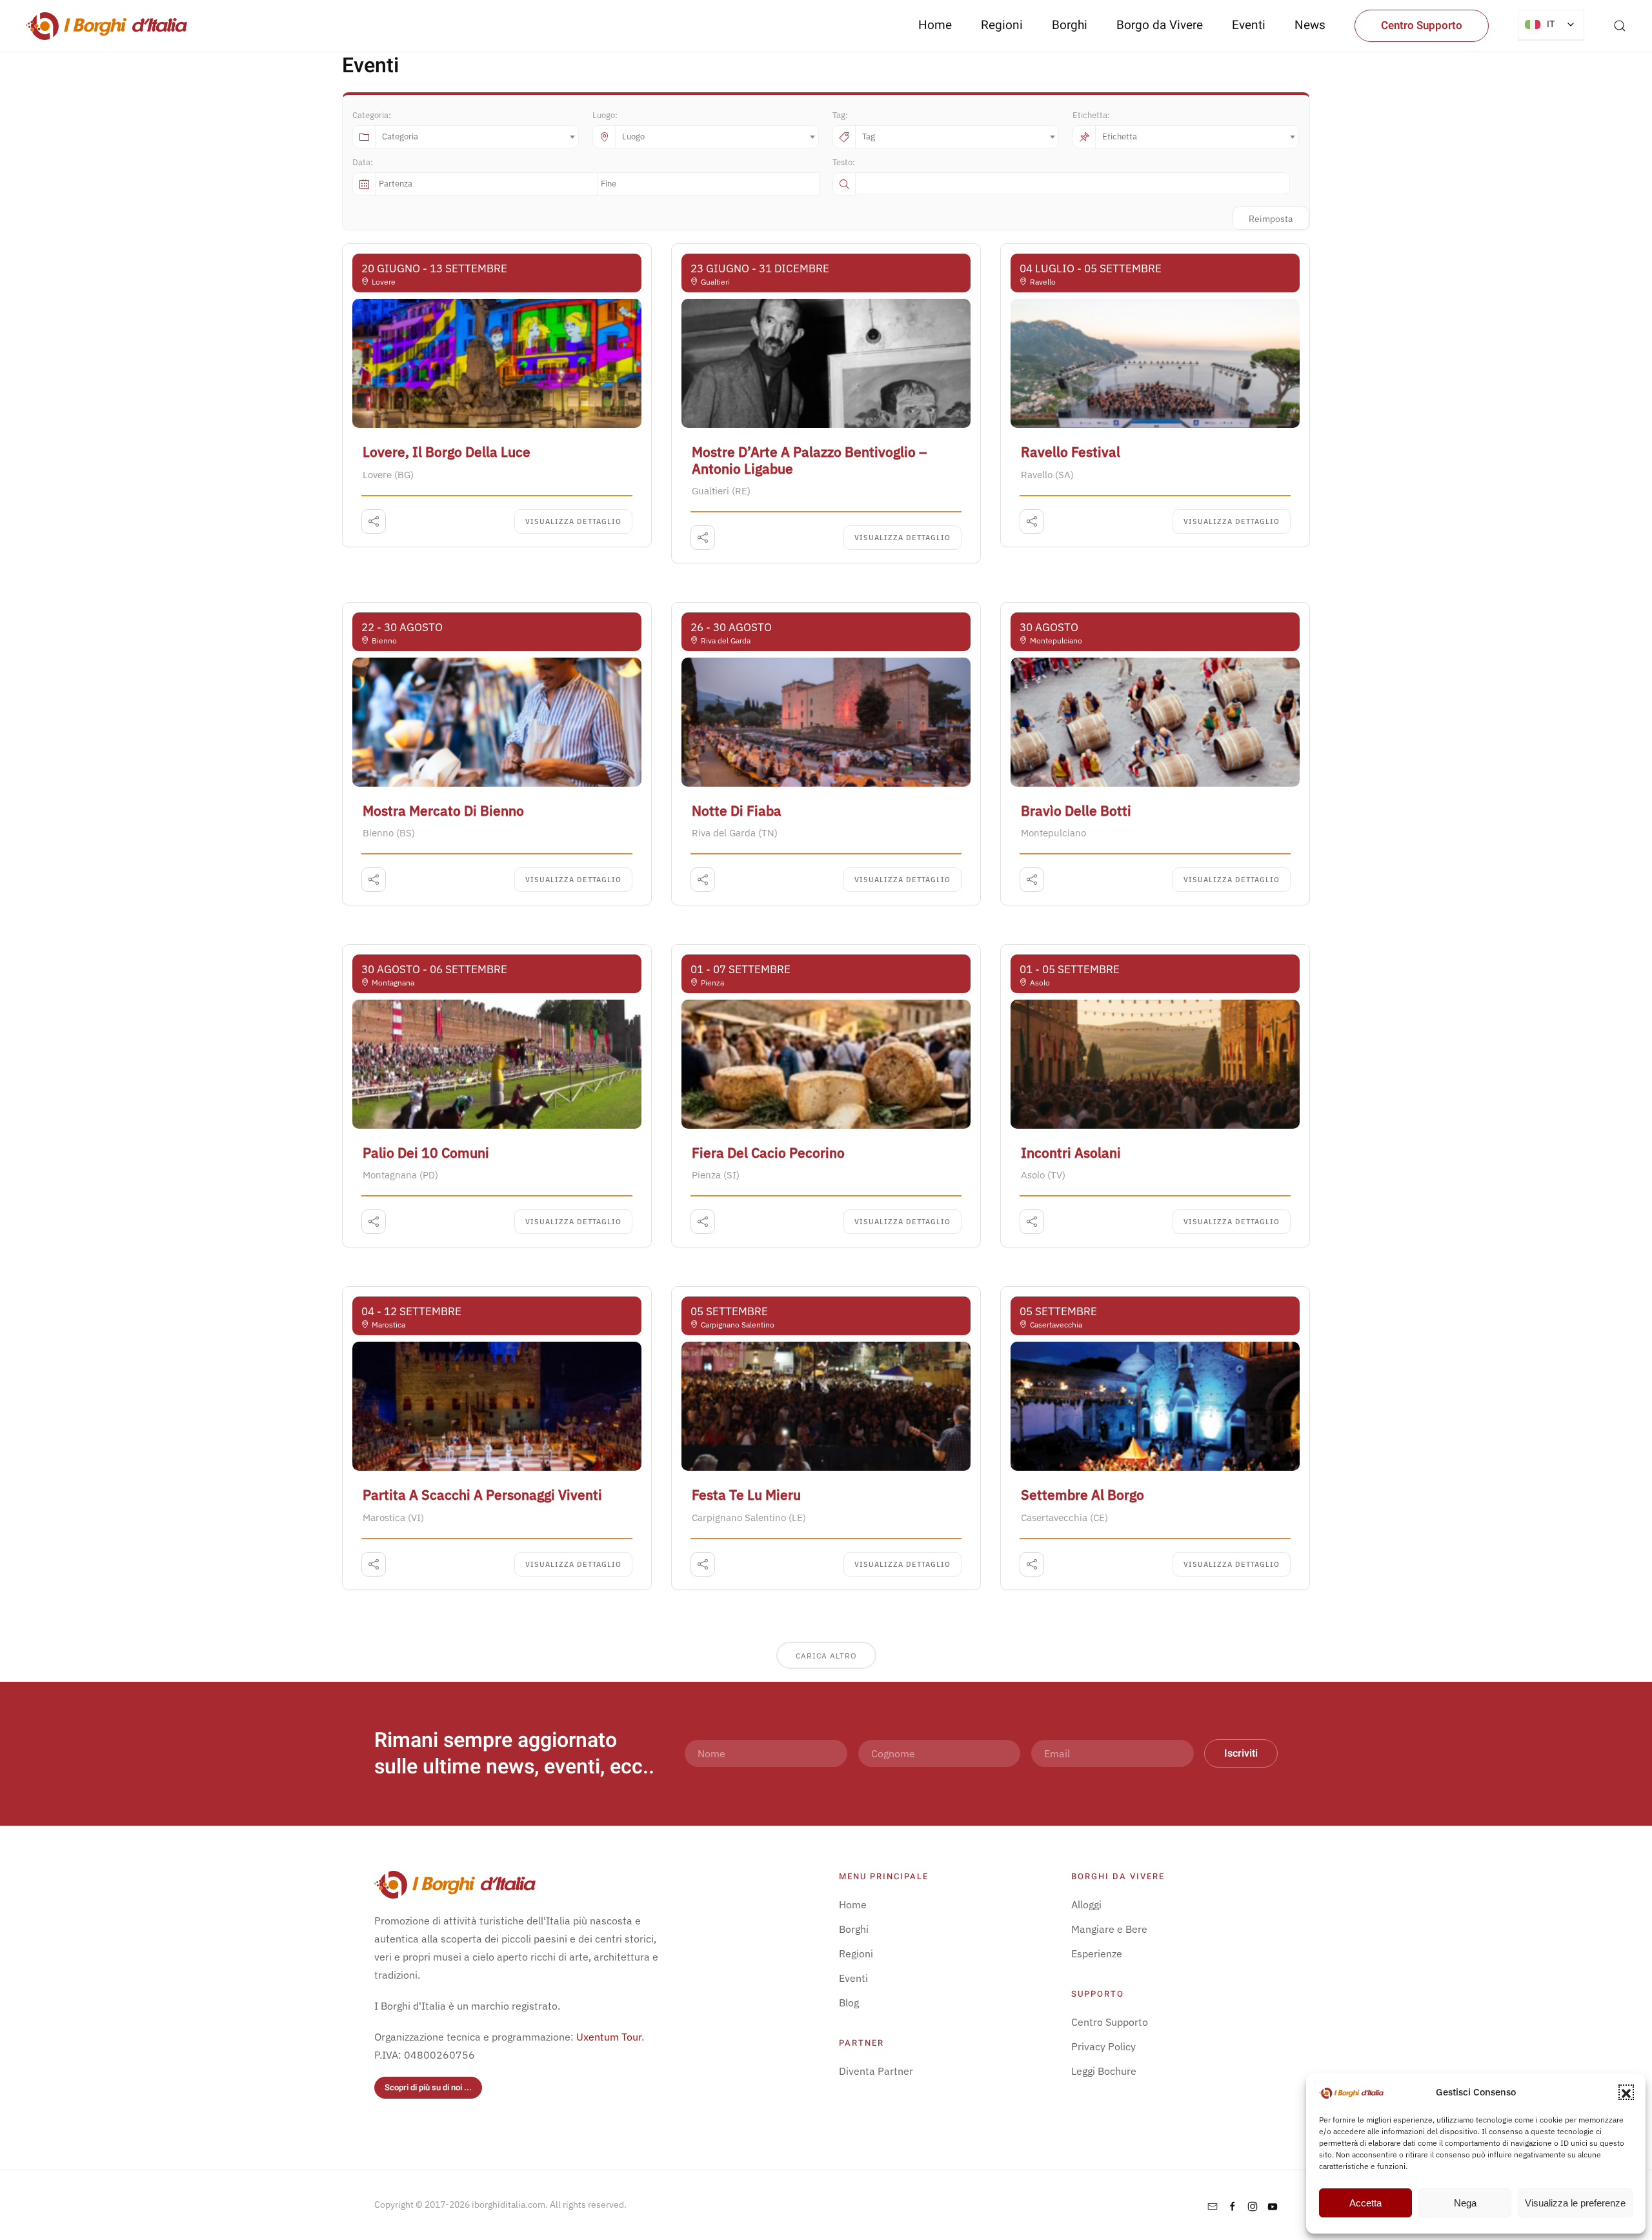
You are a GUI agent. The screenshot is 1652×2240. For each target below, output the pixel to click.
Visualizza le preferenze (1575, 2203)
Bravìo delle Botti (1076, 811)
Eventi (1249, 25)
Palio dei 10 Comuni (426, 1153)
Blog (849, 2003)
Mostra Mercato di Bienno (443, 811)
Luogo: (605, 115)
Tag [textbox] (869, 136)
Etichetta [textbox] (1120, 136)
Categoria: (372, 115)
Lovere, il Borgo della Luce (447, 452)
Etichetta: (1091, 115)
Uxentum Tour (609, 2037)
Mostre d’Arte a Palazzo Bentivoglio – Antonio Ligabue (809, 460)
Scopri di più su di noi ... (428, 2087)
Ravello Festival (1071, 452)
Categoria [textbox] (400, 136)
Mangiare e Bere (1109, 1929)
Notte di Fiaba (737, 811)
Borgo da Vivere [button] (1160, 25)
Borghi (1070, 25)
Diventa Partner (876, 2071)
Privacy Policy (1103, 2046)
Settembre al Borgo (1083, 1495)
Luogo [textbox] (633, 136)
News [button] (1310, 25)
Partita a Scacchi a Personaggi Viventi (482, 1495)
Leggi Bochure (1104, 2071)
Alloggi (1086, 1904)
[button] (1626, 2092)
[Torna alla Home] (106, 26)
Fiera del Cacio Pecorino (768, 1153)
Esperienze (1097, 1953)
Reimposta (1271, 219)
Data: (363, 162)
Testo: (844, 162)
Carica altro (826, 1656)
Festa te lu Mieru (746, 1495)
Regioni (856, 1953)
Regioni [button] (1002, 25)
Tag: (840, 115)
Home (935, 25)
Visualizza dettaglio (573, 521)
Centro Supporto (1422, 25)
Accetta (1365, 2203)
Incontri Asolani (1071, 1153)
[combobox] (477, 137)
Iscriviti (1241, 1753)
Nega (1465, 2203)
